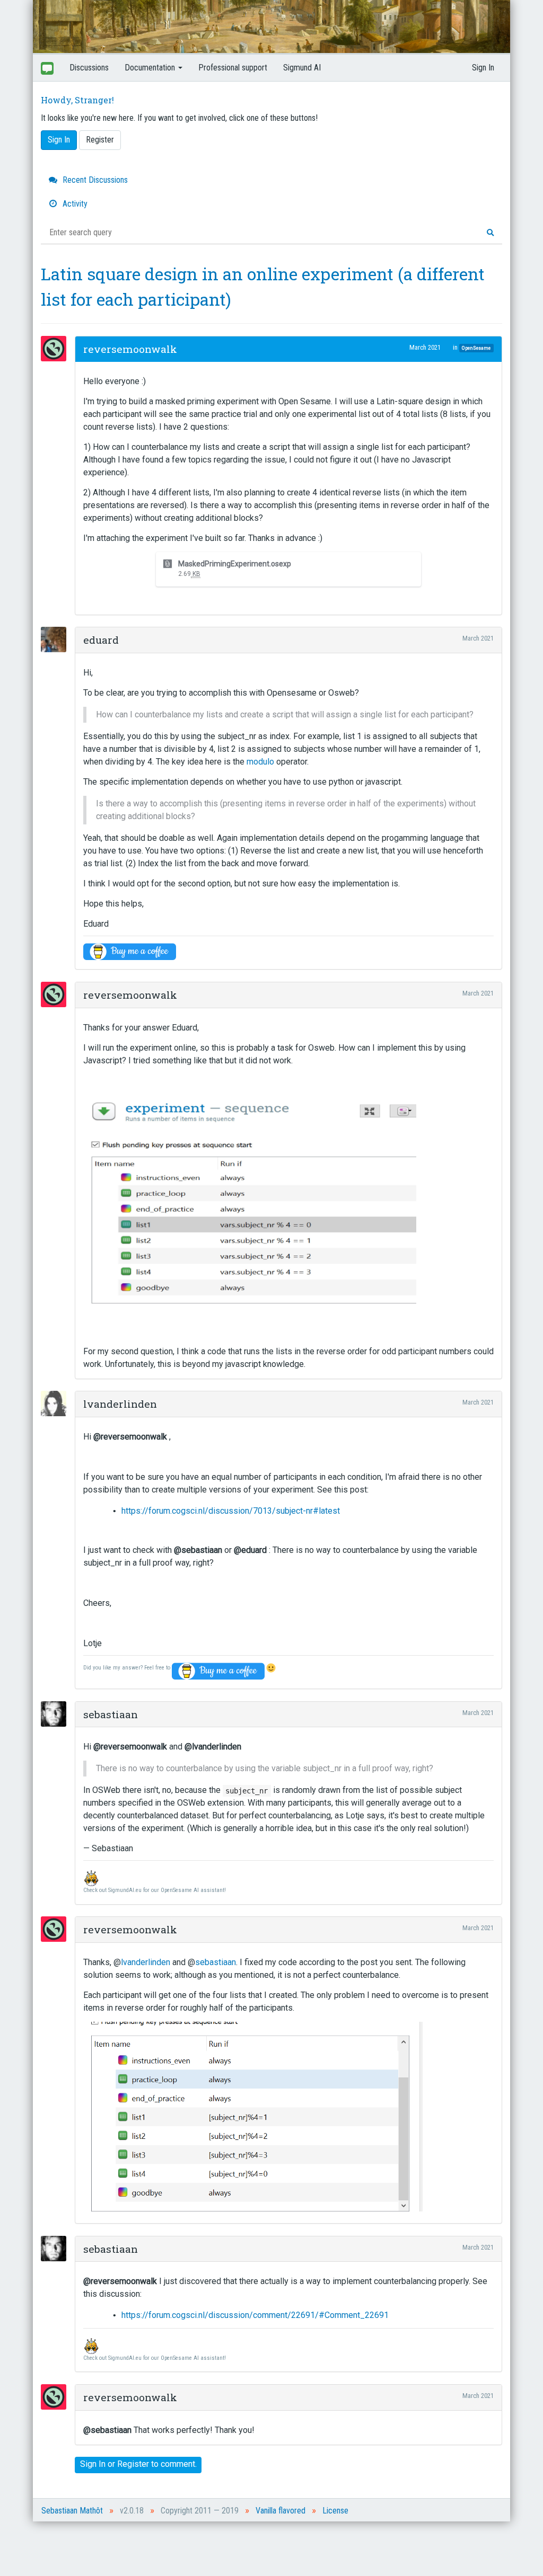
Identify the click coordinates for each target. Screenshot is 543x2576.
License (335, 2511)
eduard (101, 640)
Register (100, 140)
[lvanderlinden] (57, 1404)
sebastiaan (111, 1714)
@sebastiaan (198, 1550)
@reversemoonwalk (130, 1437)
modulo (260, 762)
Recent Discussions (94, 180)
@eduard (250, 1550)
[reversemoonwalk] (57, 349)
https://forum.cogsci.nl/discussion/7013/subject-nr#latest (231, 1511)
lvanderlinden (120, 1404)
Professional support (233, 68)
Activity (74, 204)
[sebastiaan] (57, 1714)
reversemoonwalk (130, 349)
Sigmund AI (302, 68)
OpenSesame (476, 348)
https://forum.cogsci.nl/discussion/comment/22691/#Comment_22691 (255, 2315)
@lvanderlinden (213, 1747)
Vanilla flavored (281, 2511)
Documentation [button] (151, 68)
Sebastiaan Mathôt (72, 2511)
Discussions (89, 68)
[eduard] (57, 639)
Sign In (483, 68)
